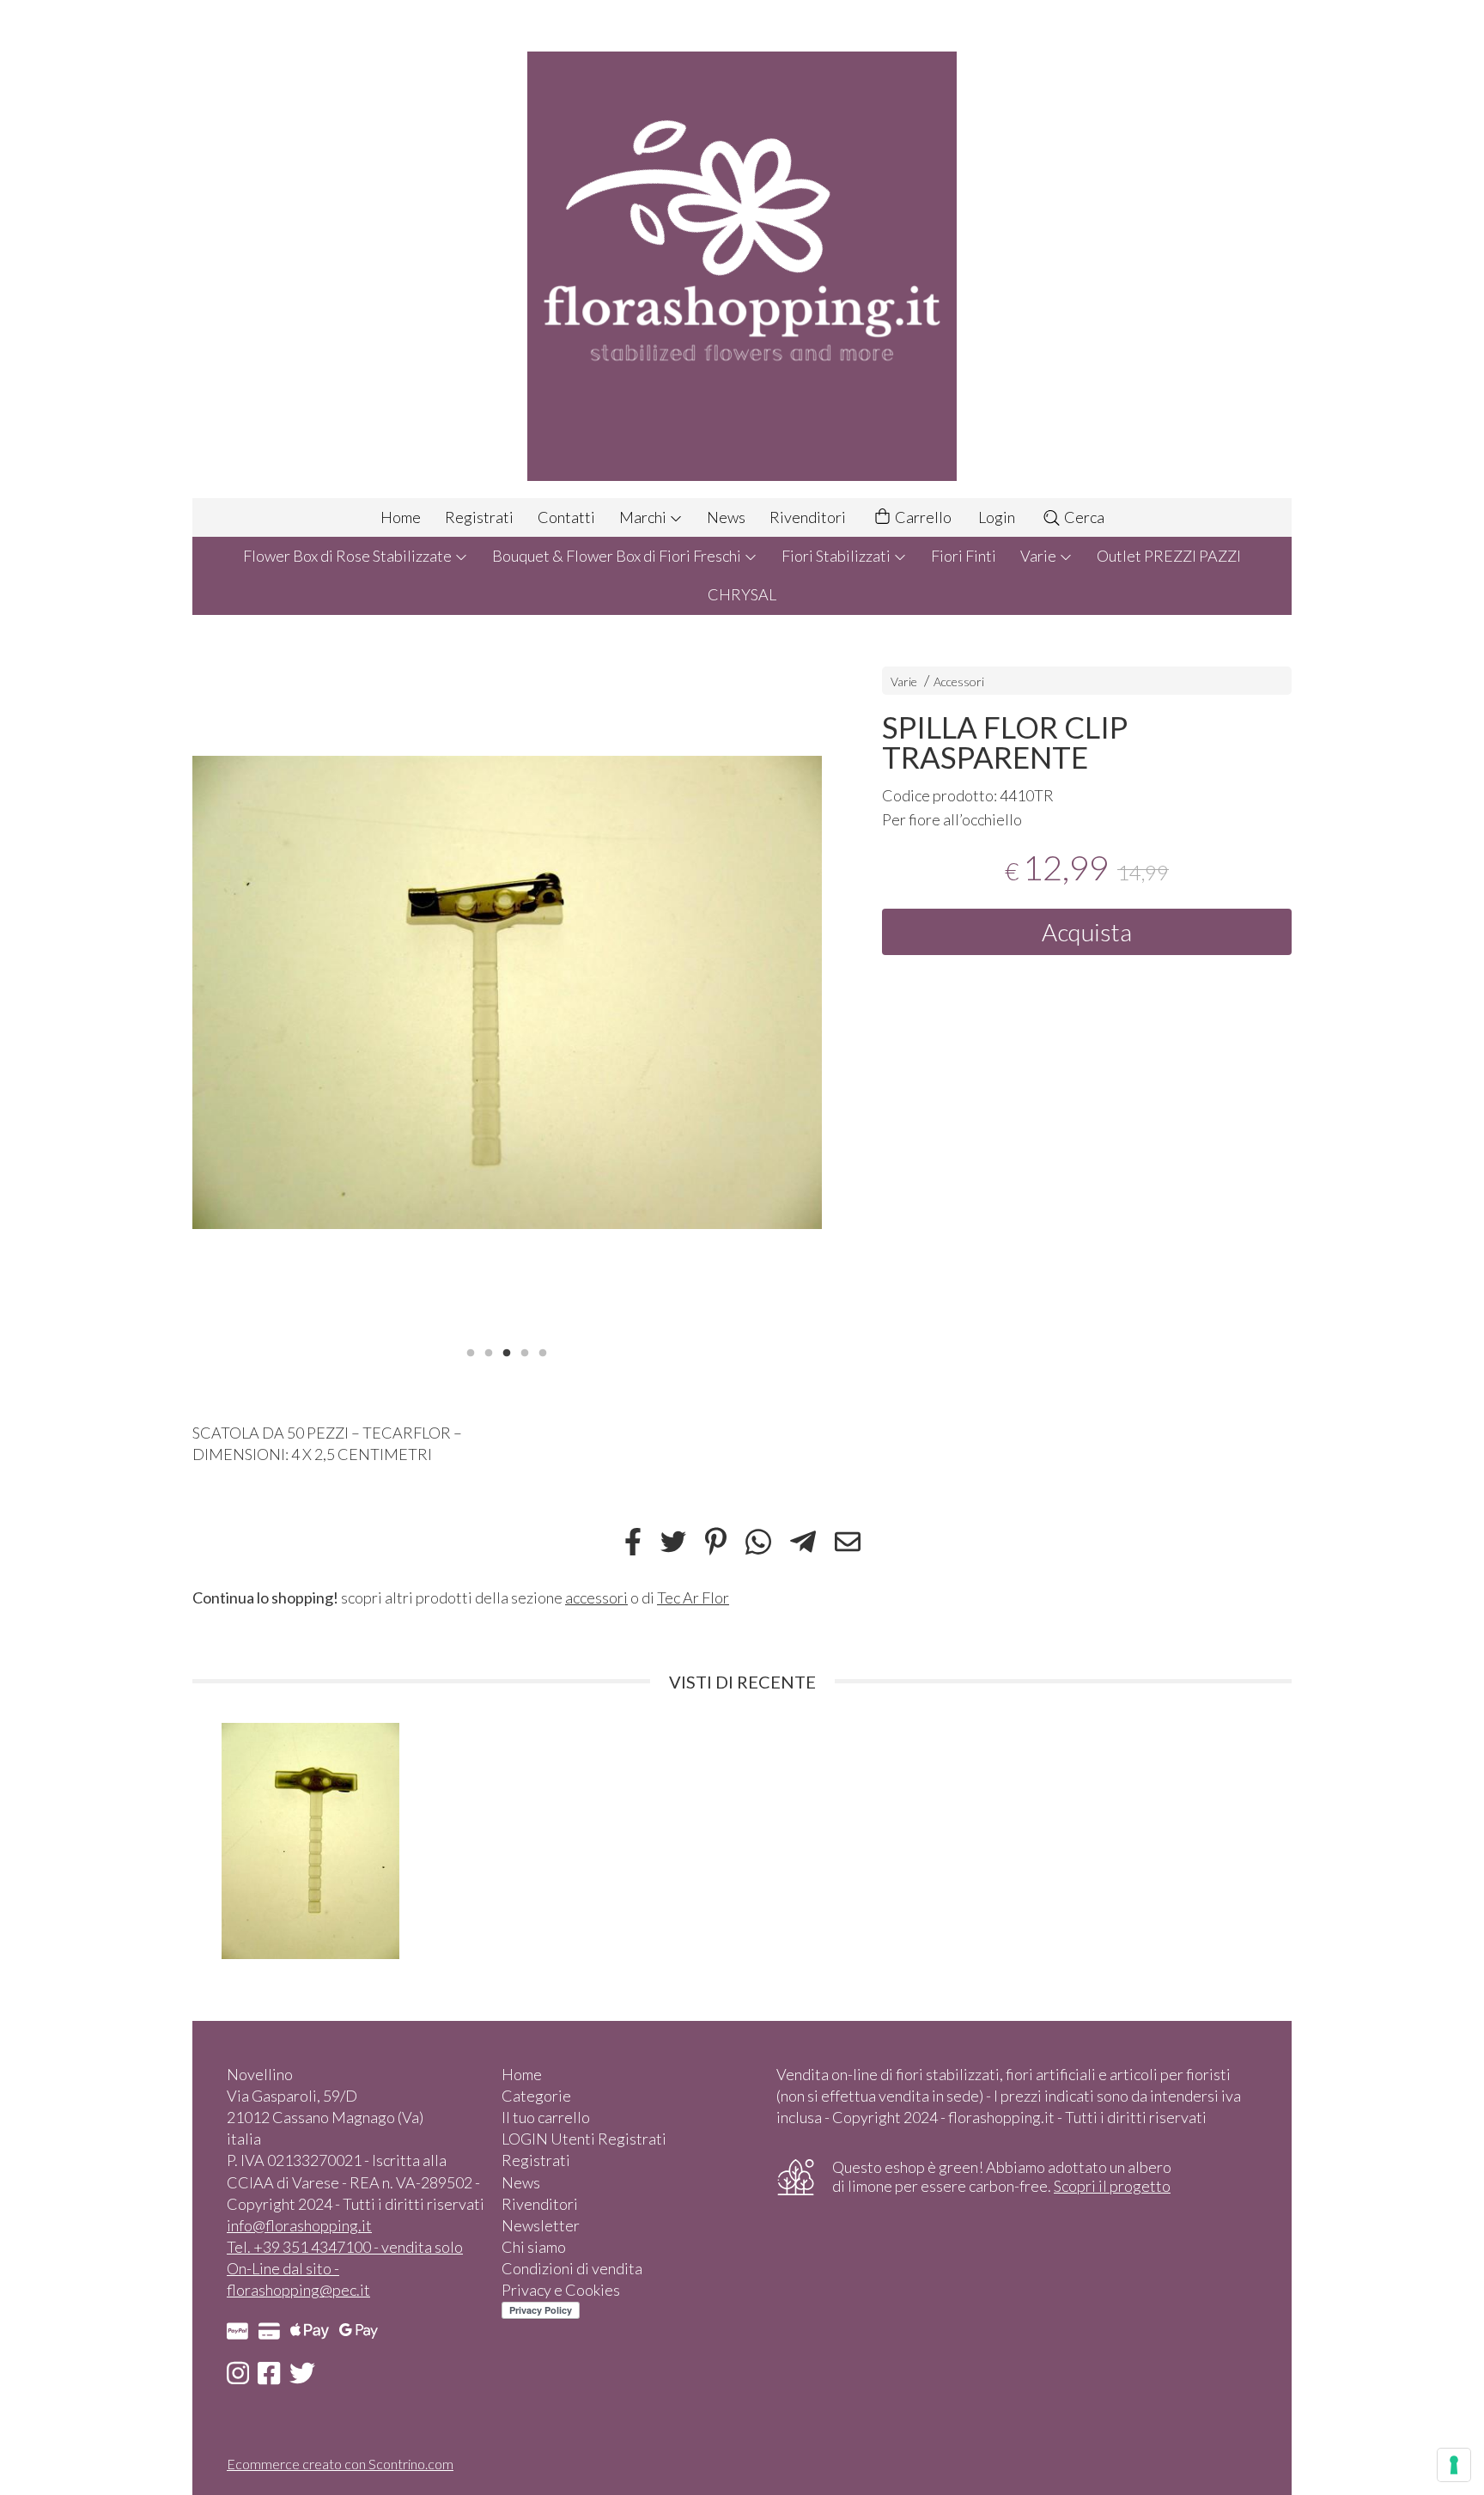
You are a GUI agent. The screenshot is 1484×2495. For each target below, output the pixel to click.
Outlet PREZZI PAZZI (1169, 556)
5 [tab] (543, 1351)
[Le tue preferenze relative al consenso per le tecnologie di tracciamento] (1454, 2465)
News (726, 517)
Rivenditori (808, 517)
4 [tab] (525, 1351)
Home (401, 517)
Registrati (479, 517)
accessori (596, 1597)
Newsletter (541, 2225)
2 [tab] (489, 1351)
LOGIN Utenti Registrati (584, 2139)
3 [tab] (507, 1351)
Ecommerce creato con (340, 2464)
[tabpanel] (507, 992)
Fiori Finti (964, 556)
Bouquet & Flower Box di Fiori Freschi (618, 556)
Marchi (644, 517)
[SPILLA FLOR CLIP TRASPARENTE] (507, 992)
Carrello (922, 517)
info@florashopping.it (299, 2225)
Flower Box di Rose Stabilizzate (349, 556)
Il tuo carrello (546, 2117)
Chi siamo (534, 2247)
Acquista (1087, 932)
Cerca (1083, 517)
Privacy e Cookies (561, 2290)
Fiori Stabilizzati (837, 556)
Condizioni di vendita (572, 2268)
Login (997, 517)
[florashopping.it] (742, 249)
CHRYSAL (742, 594)
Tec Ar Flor (693, 1597)
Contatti (566, 517)
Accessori (959, 682)
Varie (1040, 556)
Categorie (536, 2096)
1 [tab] (471, 1351)
